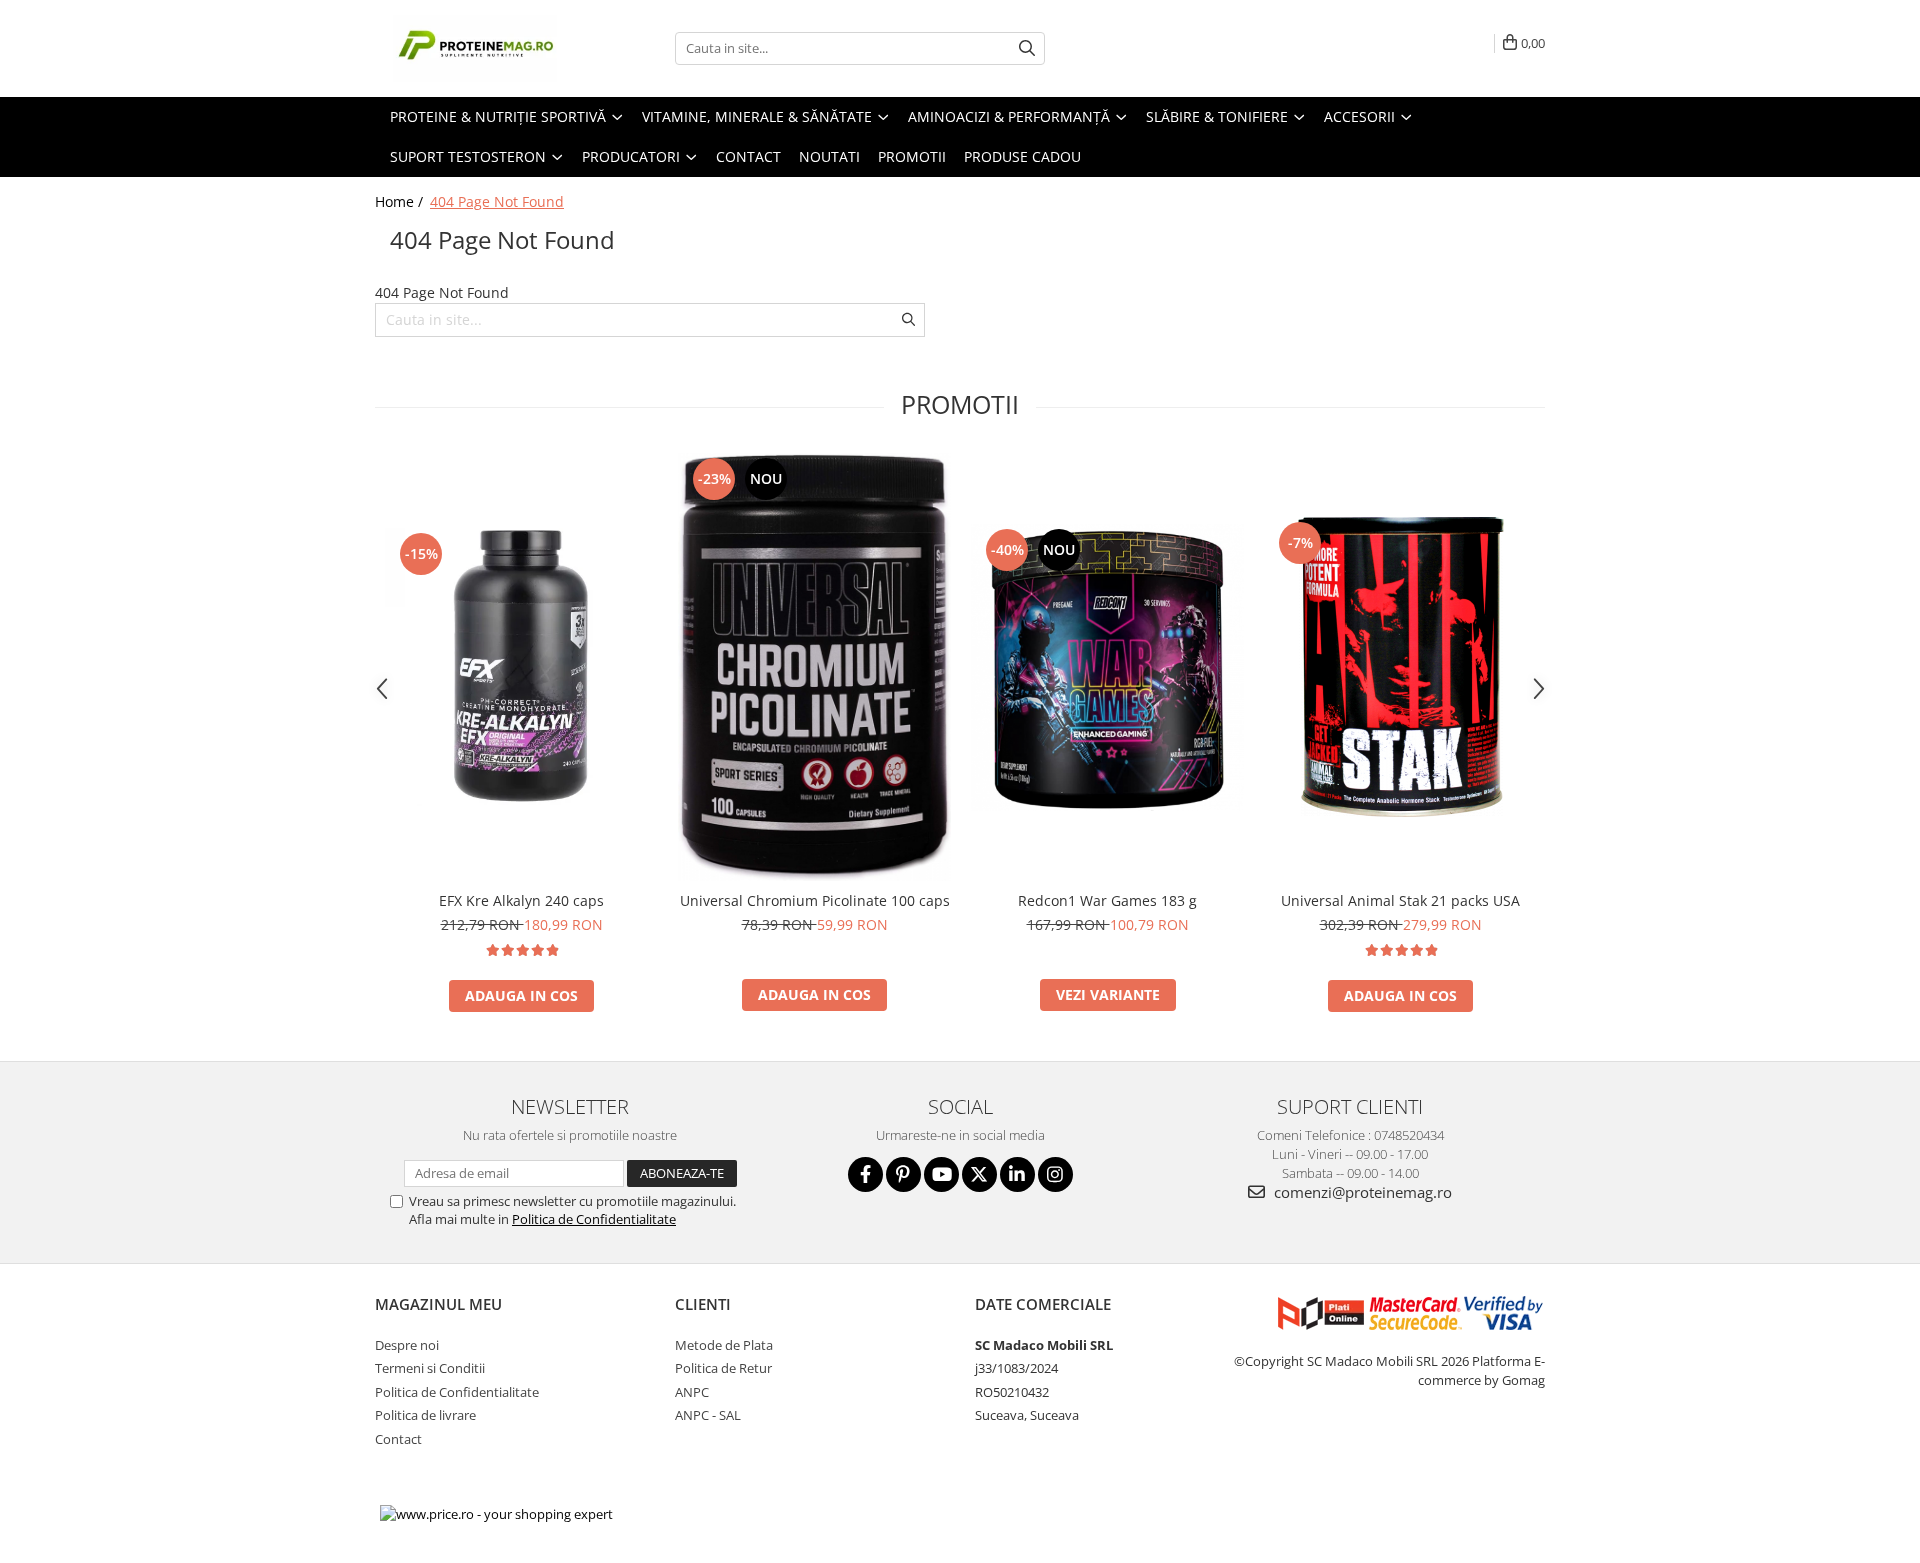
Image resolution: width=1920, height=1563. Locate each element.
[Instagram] (1055, 1174)
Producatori (633, 156)
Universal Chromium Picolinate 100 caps (815, 900)
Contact (748, 156)
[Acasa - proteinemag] (475, 48)
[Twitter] (979, 1174)
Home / (401, 201)
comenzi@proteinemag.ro (1361, 1192)
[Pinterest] (903, 1174)
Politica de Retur (723, 1368)
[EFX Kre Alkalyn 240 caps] (521, 667)
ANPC (692, 1392)
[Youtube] (941, 1174)
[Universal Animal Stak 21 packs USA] (1400, 667)
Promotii (912, 156)
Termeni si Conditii (430, 1368)
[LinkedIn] (1017, 1174)
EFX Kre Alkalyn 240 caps (521, 900)
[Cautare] (1027, 48)
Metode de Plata (724, 1345)
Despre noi (407, 1345)
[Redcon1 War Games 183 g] (1107, 667)
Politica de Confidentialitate (594, 1219)
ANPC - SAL (708, 1415)
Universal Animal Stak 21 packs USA (1400, 900)
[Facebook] (865, 1174)
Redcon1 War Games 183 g (1107, 900)
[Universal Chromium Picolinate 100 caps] (814, 667)
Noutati (829, 156)
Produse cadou (1022, 156)
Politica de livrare (425, 1415)
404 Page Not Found (497, 201)
